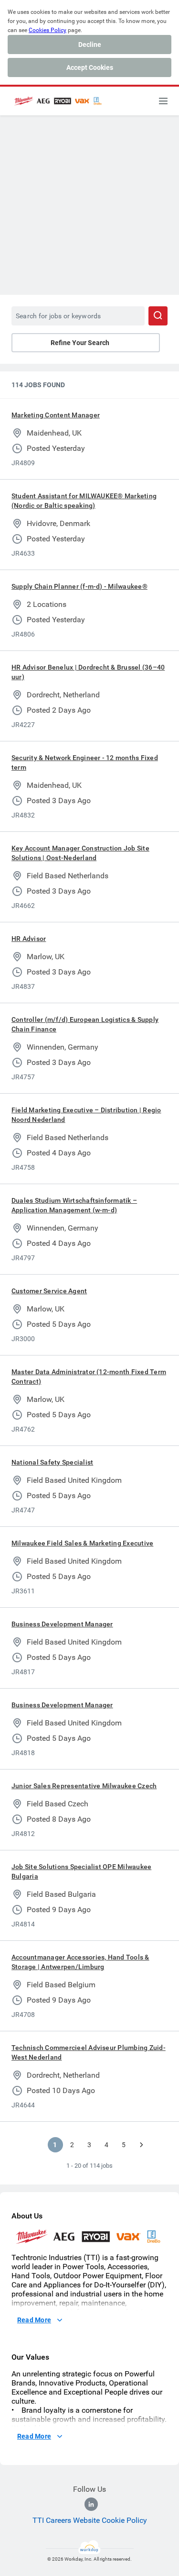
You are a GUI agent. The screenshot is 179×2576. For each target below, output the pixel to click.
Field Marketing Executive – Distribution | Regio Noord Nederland (86, 1115)
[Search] (158, 316)
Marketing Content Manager (56, 415)
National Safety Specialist (52, 1462)
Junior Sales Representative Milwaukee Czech (84, 1786)
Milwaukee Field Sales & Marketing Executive (82, 1543)
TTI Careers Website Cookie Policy (90, 2520)
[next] (141, 2145)
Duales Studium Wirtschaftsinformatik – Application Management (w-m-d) (74, 1205)
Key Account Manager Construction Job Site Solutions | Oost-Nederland (80, 853)
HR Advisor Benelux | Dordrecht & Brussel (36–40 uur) (88, 672)
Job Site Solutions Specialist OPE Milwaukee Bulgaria (81, 1871)
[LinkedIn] (91, 2504)
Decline (90, 45)
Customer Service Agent (49, 1291)
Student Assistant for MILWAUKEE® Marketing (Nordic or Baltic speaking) (84, 501)
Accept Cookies (90, 67)
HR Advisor (29, 939)
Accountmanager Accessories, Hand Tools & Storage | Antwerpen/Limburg (80, 1962)
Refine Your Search (80, 343)
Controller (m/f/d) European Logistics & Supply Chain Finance (85, 1024)
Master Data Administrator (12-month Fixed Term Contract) (89, 1377)
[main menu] (163, 101)
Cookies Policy (47, 30)
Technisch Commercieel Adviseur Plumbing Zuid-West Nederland (89, 2052)
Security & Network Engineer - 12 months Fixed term (85, 762)
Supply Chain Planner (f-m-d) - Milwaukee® (79, 586)
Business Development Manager (62, 1624)
